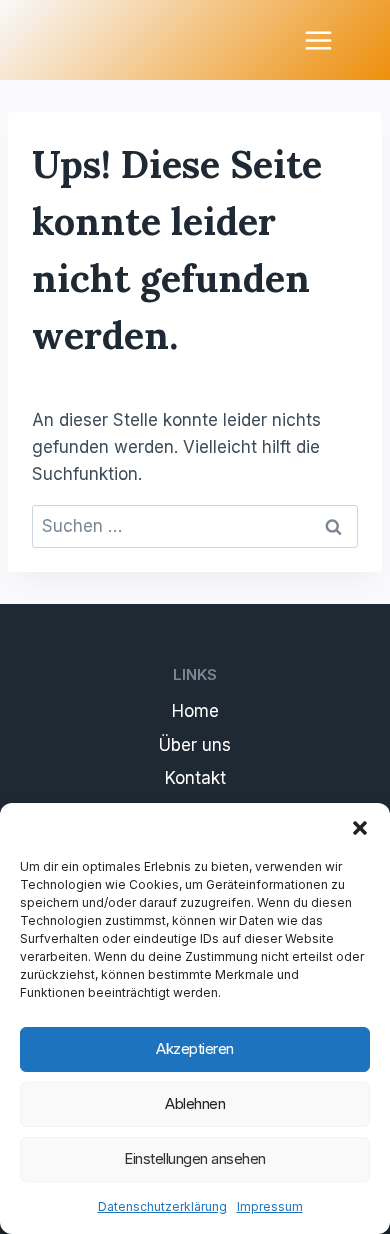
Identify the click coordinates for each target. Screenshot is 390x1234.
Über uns (195, 745)
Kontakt (195, 778)
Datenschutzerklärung (162, 1206)
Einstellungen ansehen (195, 1158)
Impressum (270, 1206)
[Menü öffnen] (318, 40)
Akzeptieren (195, 1048)
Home (195, 711)
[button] (360, 828)
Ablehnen (195, 1103)
